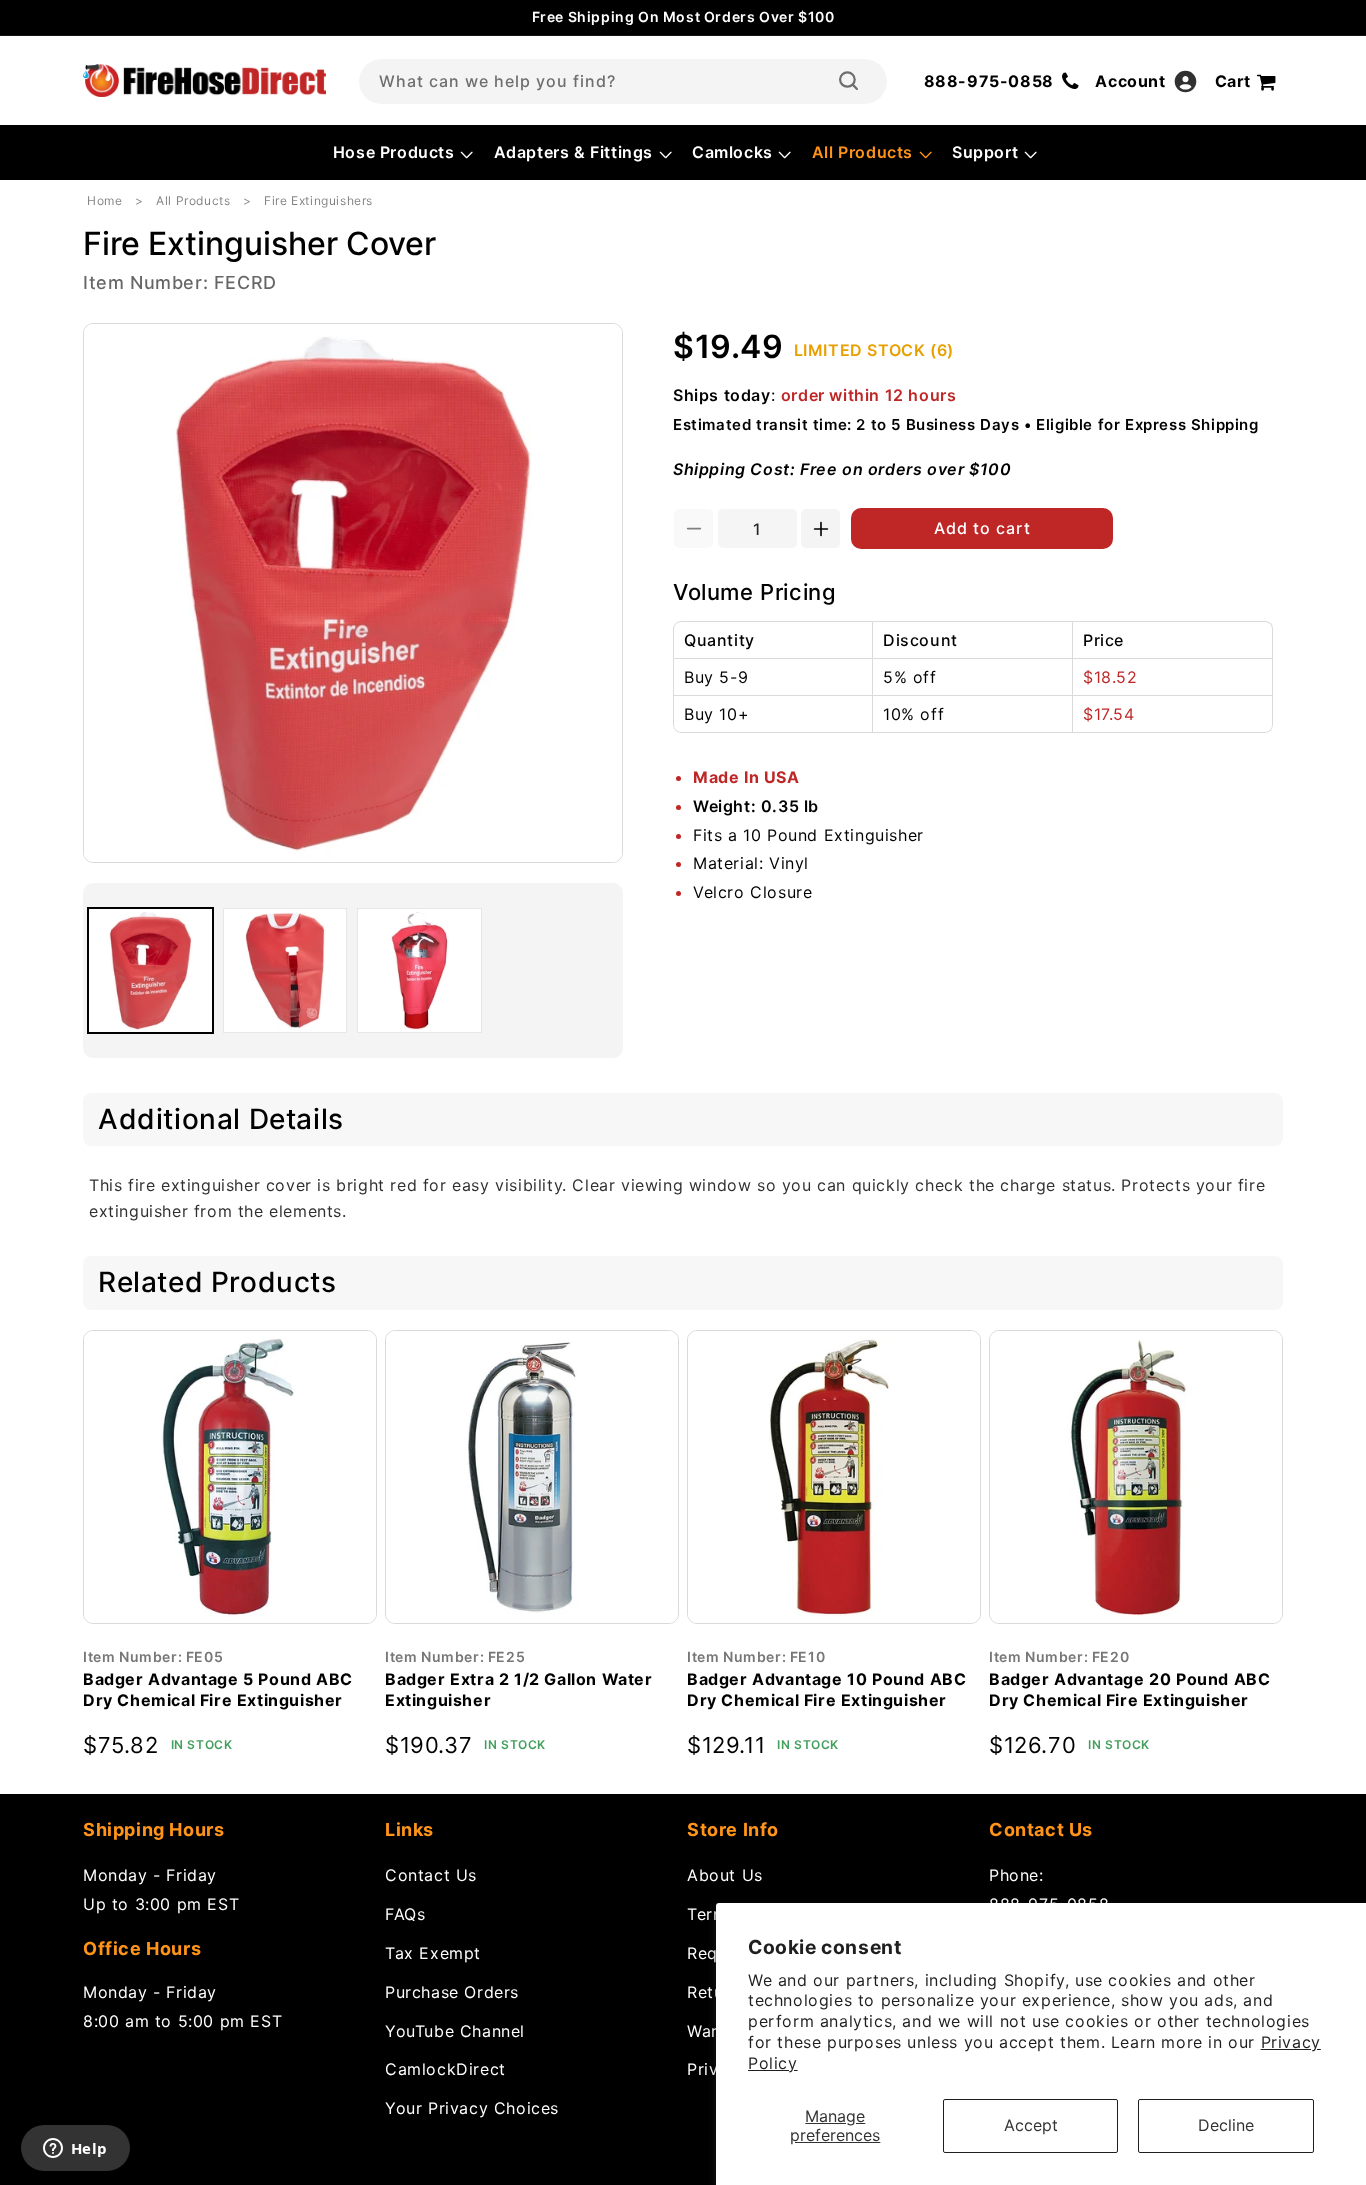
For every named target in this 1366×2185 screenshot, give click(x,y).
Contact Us (431, 1875)
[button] (401, 152)
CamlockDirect (445, 2069)
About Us (725, 1875)
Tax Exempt (433, 1953)
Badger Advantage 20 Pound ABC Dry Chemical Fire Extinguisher (1129, 1689)
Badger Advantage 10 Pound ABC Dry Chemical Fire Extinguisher (826, 1689)
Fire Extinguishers (318, 200)
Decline (1226, 2125)
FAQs (405, 1914)
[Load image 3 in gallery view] (419, 970)
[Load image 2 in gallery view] (285, 970)
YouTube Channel (455, 2031)
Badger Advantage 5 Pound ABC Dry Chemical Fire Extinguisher (218, 1689)
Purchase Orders (452, 1992)
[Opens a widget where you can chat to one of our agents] (75, 2150)
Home (104, 200)
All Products (193, 200)
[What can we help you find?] (848, 81)
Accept (1031, 2125)
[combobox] (623, 81)
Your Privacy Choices (472, 2108)
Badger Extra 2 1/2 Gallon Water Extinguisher (519, 1689)
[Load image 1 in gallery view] (150, 970)
